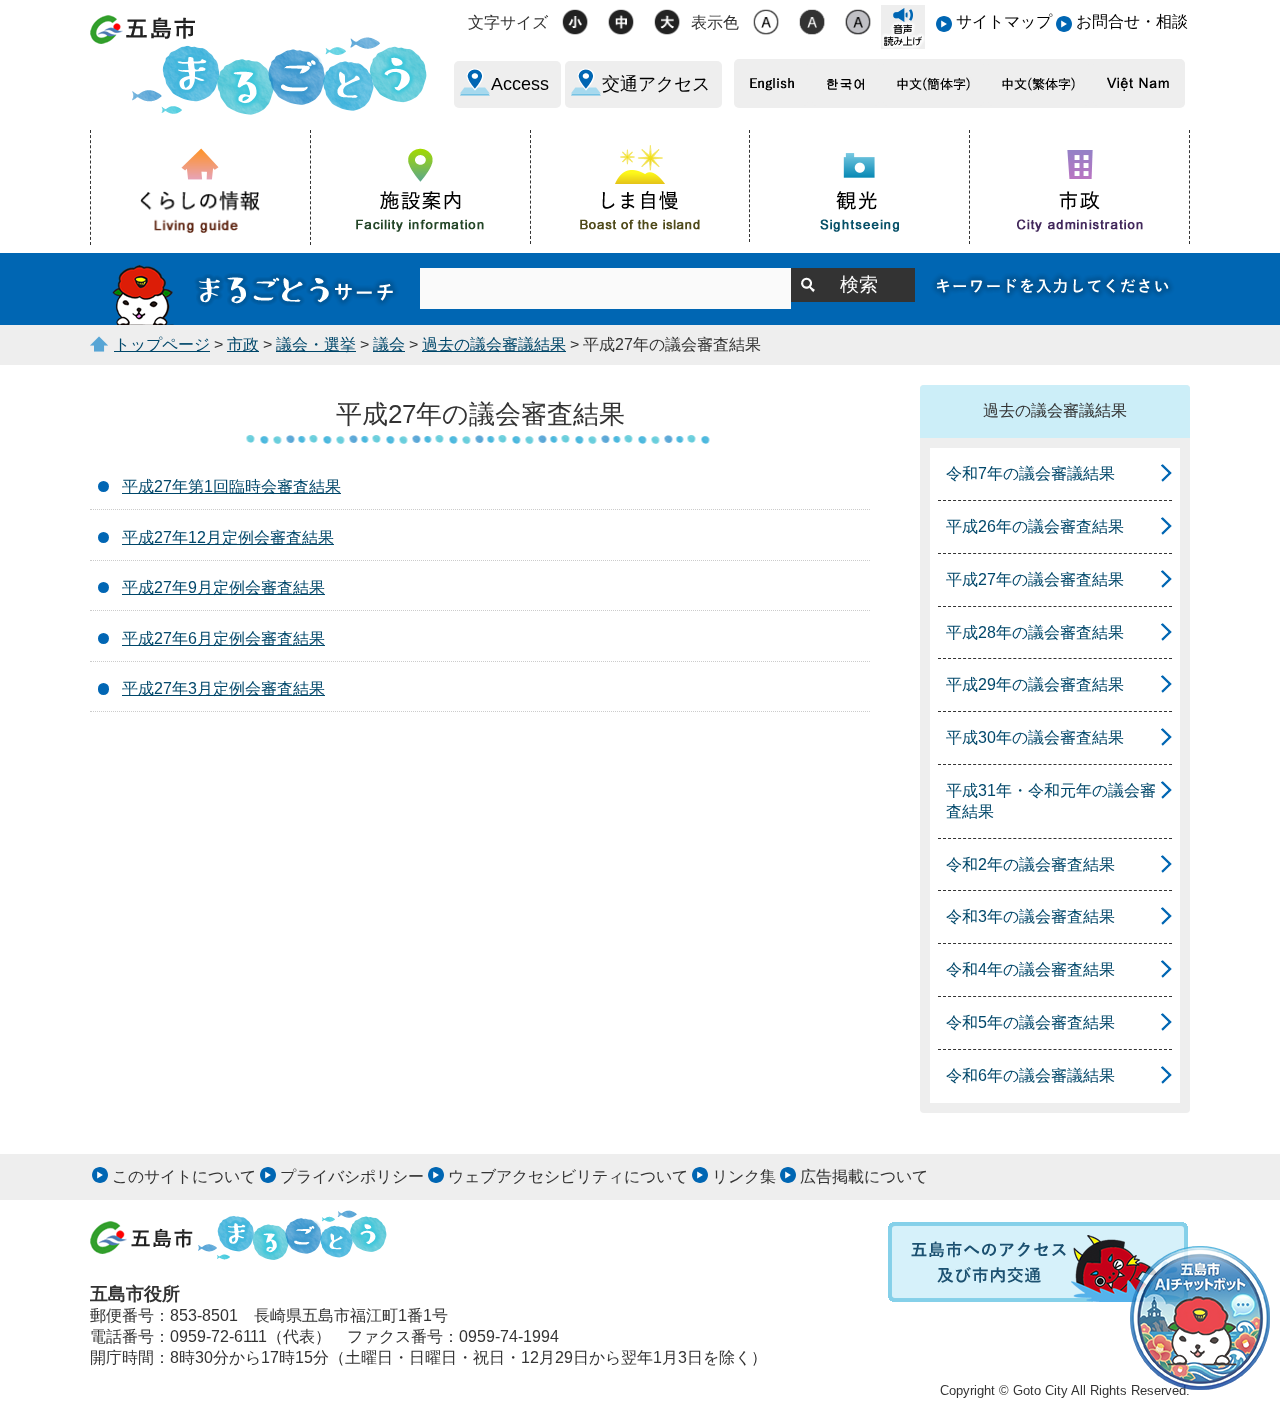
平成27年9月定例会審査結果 (223, 587)
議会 (389, 344)
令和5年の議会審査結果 (1030, 1022)
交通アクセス (656, 84)
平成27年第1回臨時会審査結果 (231, 486)
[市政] (1080, 187)
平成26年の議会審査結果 (1035, 526)
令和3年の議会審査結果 (1030, 916)
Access (520, 84)
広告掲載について (864, 1176)
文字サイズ (508, 22)
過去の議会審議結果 (494, 344)
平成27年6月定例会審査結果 (223, 638)
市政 (243, 344)
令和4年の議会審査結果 (1030, 969)
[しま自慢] (641, 186)
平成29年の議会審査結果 (1035, 684)
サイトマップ (1004, 21)
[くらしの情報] (201, 187)
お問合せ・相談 (1132, 21)
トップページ (162, 344)
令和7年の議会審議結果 (1030, 473)
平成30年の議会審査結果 (1035, 737)
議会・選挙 (316, 344)
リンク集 (744, 1176)
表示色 (715, 22)
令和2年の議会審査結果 (1030, 864)
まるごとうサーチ (255, 289)
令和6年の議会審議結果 (1030, 1075)
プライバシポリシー (352, 1176)
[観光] (860, 187)
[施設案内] (421, 187)
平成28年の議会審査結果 (1035, 632)
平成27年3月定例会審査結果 (223, 688)
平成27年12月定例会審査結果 (228, 537)
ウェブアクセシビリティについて (568, 1176)
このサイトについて (184, 1176)
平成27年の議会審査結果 (1035, 579)
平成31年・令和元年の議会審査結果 (1051, 801)
